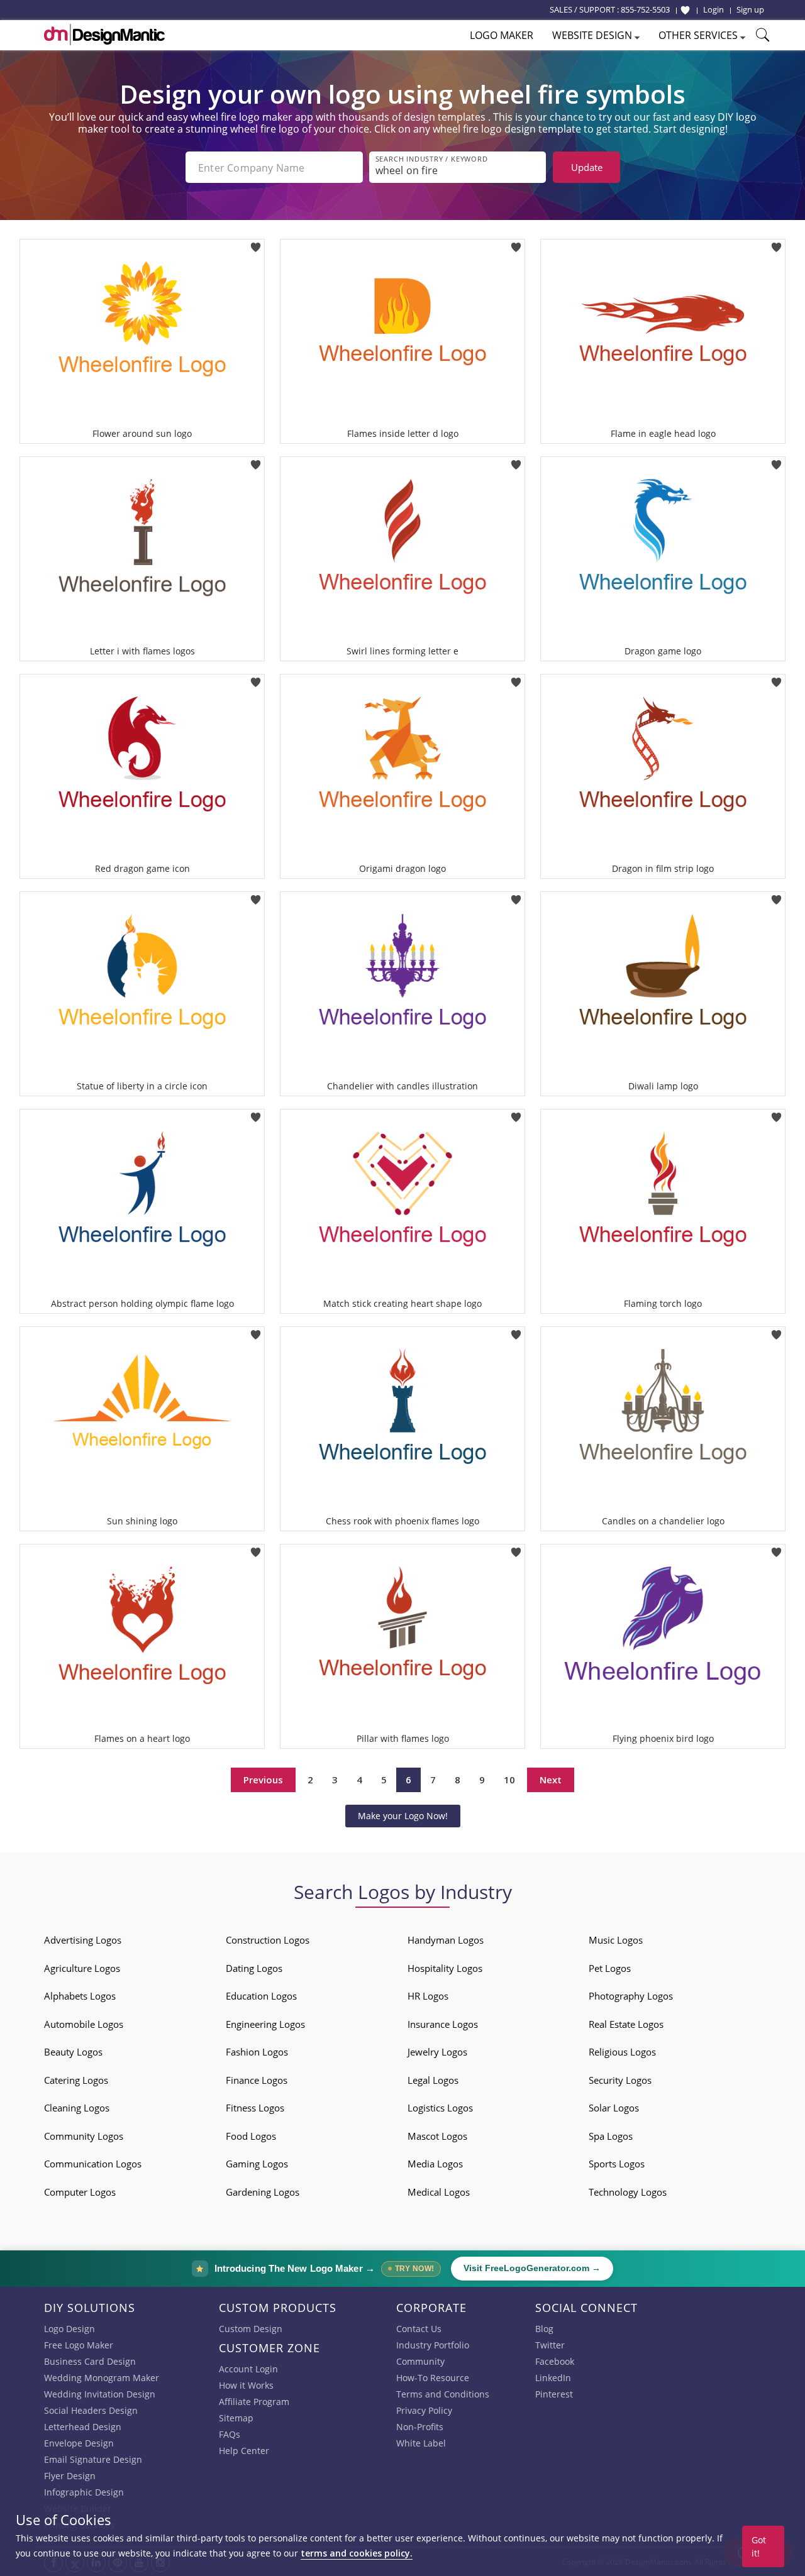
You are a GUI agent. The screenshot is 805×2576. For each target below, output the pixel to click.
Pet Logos (610, 1968)
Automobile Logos (84, 2024)
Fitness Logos (255, 2108)
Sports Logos (617, 2164)
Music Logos (616, 1940)
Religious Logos (622, 2052)
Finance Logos (257, 2080)
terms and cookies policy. (357, 2553)
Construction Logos (268, 1940)
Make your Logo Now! (403, 1816)
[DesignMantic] (104, 35)
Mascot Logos (437, 2136)
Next (551, 1780)
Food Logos (251, 2136)
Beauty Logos (73, 2052)
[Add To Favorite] (256, 243)
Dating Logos (254, 1968)
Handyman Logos (446, 1940)
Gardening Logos (263, 2192)
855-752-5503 (645, 9)
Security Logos (620, 2080)
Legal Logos (433, 2080)
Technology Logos (628, 2192)
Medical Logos (439, 2192)
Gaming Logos (257, 2164)
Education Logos (261, 1996)
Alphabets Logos (80, 1996)
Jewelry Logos (437, 2052)
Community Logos (84, 2136)
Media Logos (435, 2164)
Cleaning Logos (77, 2108)
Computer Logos (80, 2192)
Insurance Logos (443, 2024)
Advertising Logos (83, 1940)
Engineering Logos (265, 2024)
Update (587, 167)
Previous (263, 1780)
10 (509, 1780)
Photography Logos (631, 1996)
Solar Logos (614, 2108)
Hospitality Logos (445, 1968)
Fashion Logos (257, 2052)
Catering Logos (76, 2080)
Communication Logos (93, 2164)
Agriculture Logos (82, 1968)
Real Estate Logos (626, 2024)
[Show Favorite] (685, 10)
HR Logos (428, 1996)
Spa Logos (611, 2136)
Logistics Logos (440, 2108)
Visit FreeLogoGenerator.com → (532, 2268)
